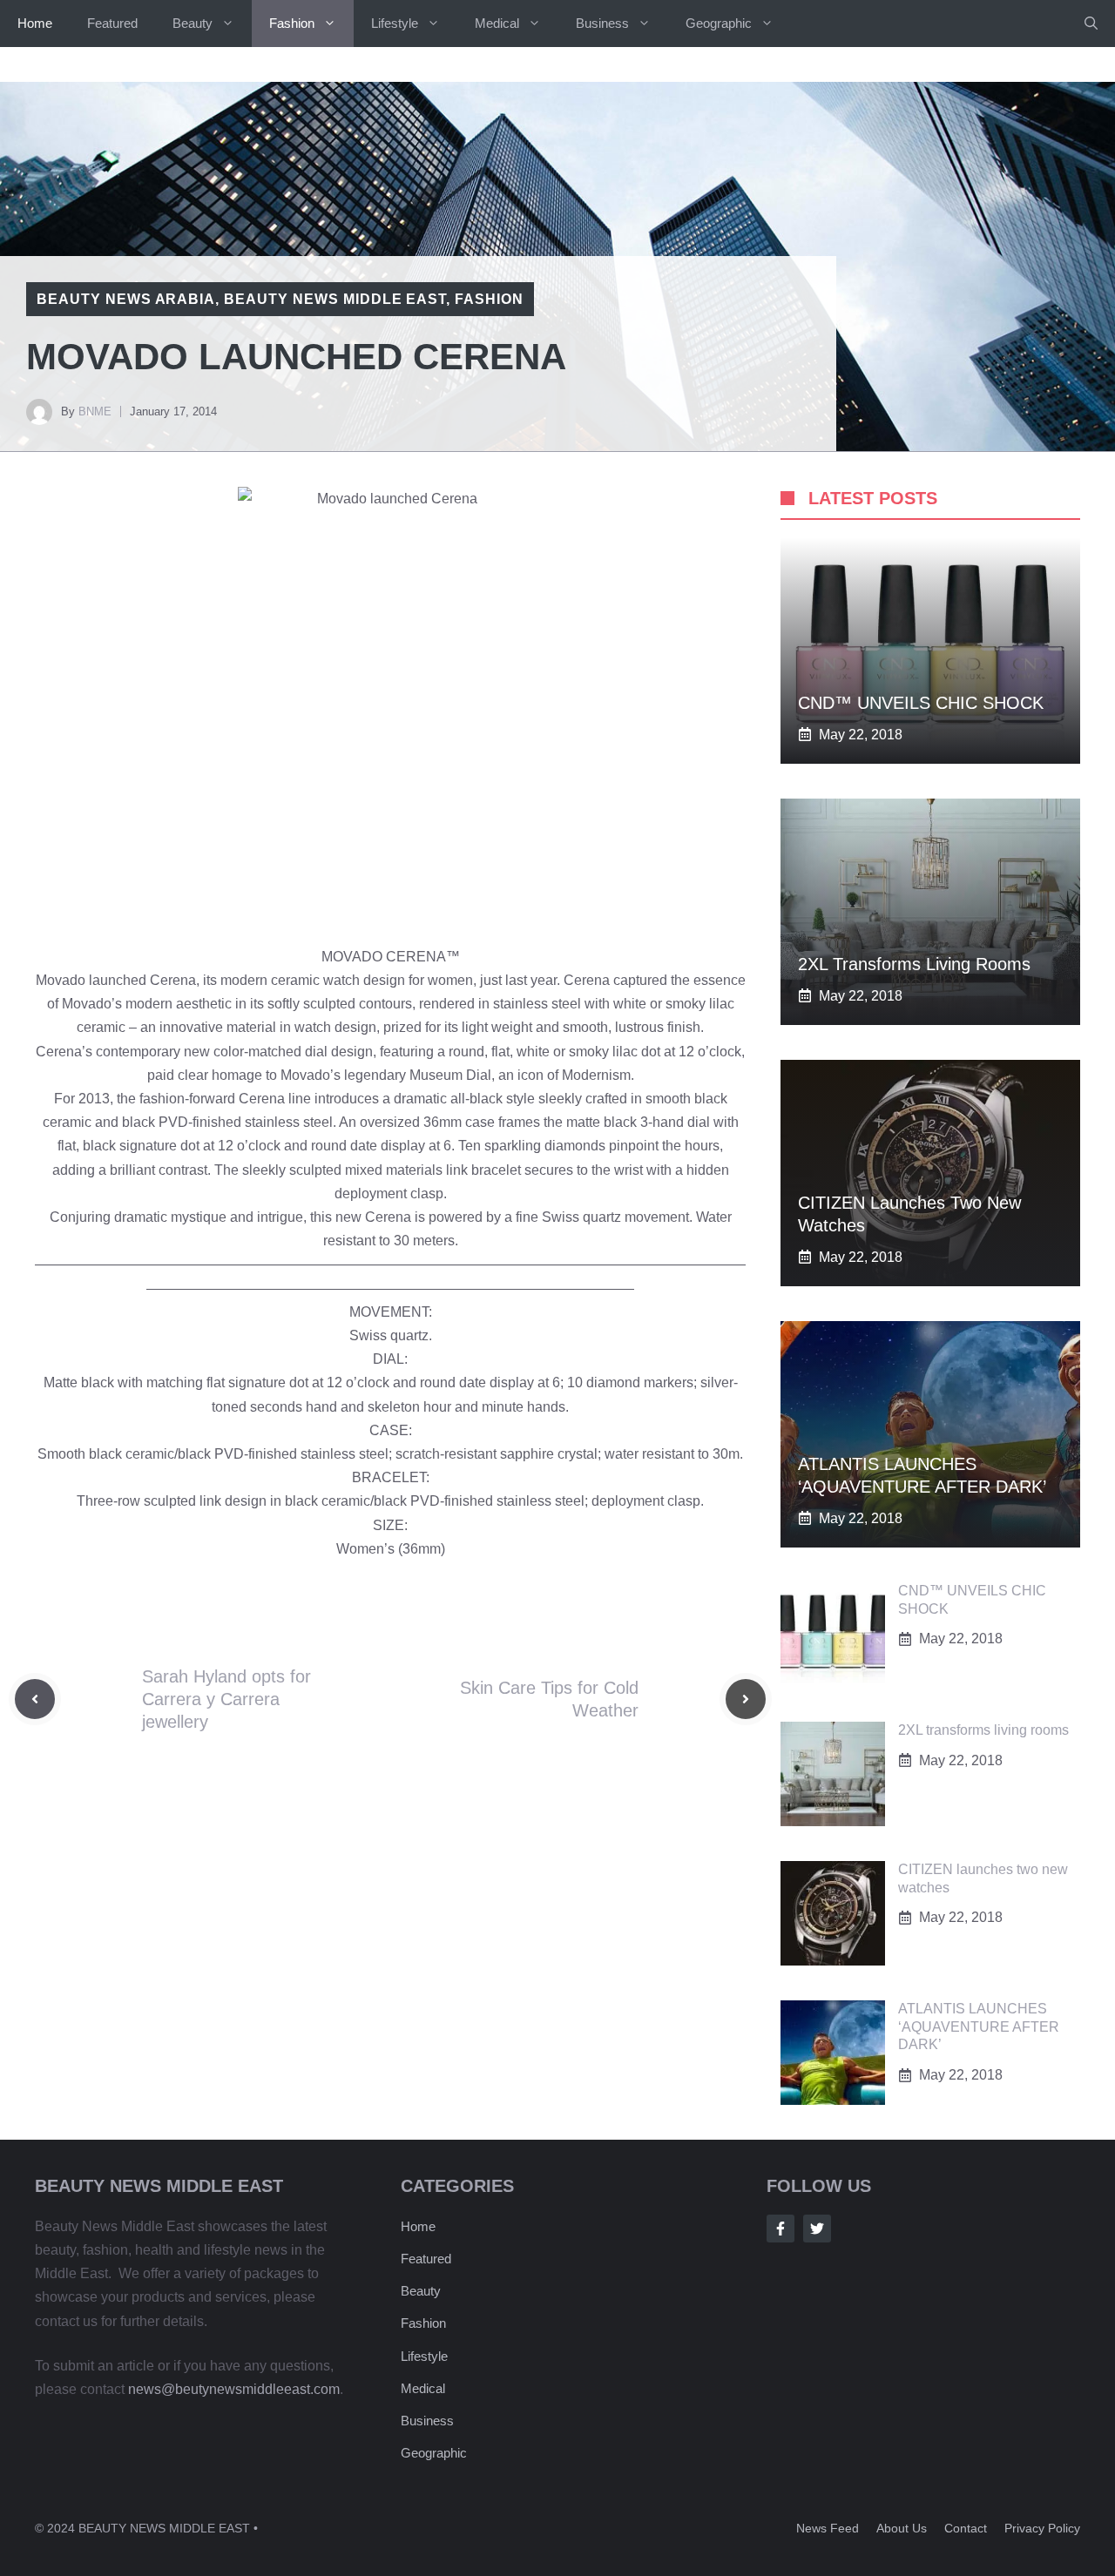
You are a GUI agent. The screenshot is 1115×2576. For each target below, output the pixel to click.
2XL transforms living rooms (914, 964)
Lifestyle (395, 23)
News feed (828, 2528)
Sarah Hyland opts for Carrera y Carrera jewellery (226, 1699)
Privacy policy (1042, 2528)
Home (35, 23)
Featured (112, 23)
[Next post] (746, 1699)
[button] (1091, 24)
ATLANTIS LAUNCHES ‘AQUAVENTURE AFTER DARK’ (979, 2027)
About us (902, 2528)
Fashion (292, 23)
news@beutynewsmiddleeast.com (234, 2389)
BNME (95, 411)
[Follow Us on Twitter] (817, 2229)
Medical (497, 23)
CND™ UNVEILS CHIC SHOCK (921, 703)
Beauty (193, 23)
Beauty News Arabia (126, 299)
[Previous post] (35, 1699)
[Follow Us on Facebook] (780, 2229)
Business (602, 23)
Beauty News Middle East (335, 299)
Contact (966, 2528)
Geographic (719, 23)
